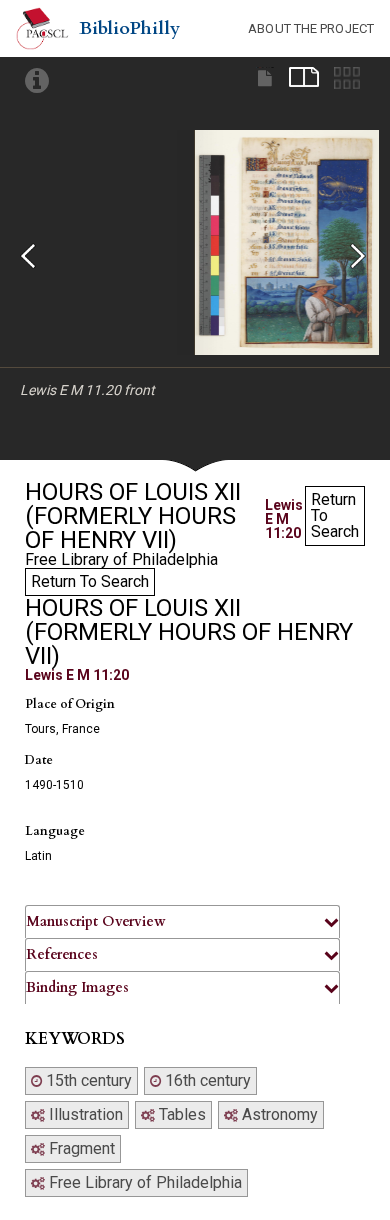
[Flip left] (40, 263)
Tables (180, 1114)
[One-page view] (265, 78)
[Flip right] (370, 263)
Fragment (80, 1148)
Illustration (84, 1114)
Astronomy (278, 1114)
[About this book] (37, 82)
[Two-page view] (304, 78)
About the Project (311, 28)
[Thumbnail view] (347, 78)
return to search (335, 515)
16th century (206, 1080)
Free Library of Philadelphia (143, 1182)
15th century (87, 1080)
